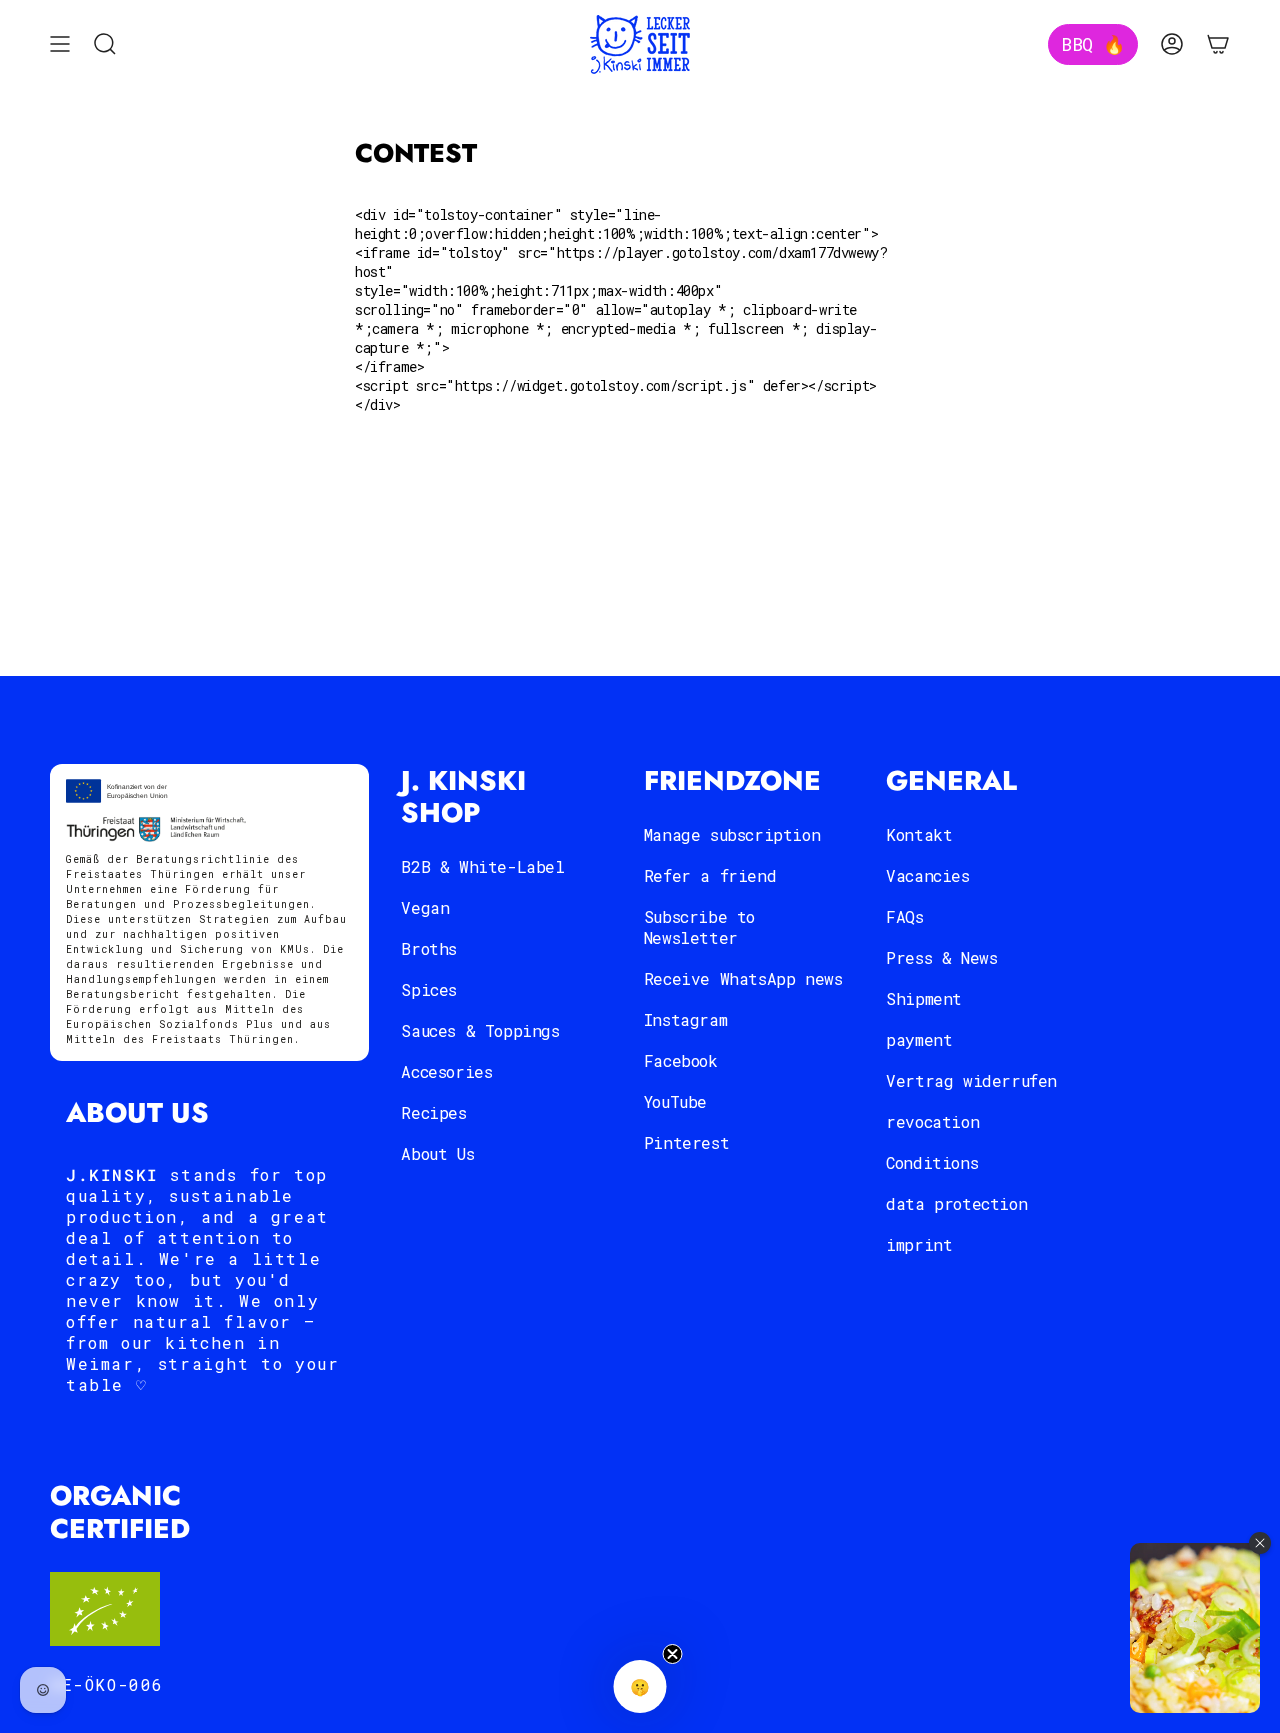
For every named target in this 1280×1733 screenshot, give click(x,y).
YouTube (675, 1101)
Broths (429, 948)
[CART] (1218, 44)
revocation (932, 1121)
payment (919, 1039)
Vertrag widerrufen (971, 1080)
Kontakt (919, 834)
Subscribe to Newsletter (699, 927)
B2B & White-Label (482, 866)
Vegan (425, 907)
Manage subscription (732, 834)
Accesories (446, 1071)
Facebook (681, 1060)
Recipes (433, 1112)
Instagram (685, 1019)
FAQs (904, 916)
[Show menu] (60, 44)
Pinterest (686, 1142)
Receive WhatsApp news (743, 978)
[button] (640, 1686)
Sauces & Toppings (480, 1030)
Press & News (941, 957)
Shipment (924, 998)
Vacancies (927, 875)
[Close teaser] (673, 1654)
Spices (429, 989)
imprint (919, 1244)
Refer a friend (710, 875)
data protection (956, 1203)
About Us (437, 1153)
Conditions (932, 1162)
